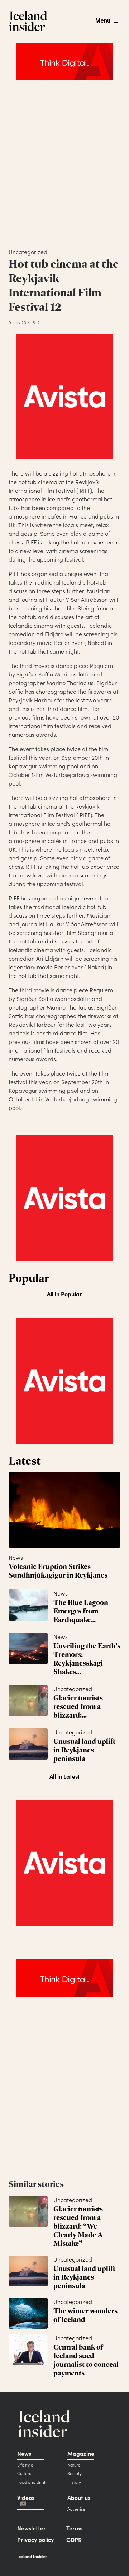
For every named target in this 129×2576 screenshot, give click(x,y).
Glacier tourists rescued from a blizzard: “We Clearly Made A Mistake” (78, 2226)
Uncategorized (73, 1689)
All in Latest (65, 1776)
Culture (24, 2473)
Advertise (76, 2509)
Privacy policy (35, 2539)
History (74, 2482)
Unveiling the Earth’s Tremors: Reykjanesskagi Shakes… (87, 1659)
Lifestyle (25, 2465)
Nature (74, 2465)
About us (79, 2497)
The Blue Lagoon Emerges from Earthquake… (81, 1611)
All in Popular (64, 1294)
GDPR (74, 2539)
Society (75, 2473)
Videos (26, 2497)
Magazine (81, 2453)
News (16, 1557)
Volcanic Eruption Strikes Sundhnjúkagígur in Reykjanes (58, 1571)
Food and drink (32, 2482)
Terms (74, 2528)
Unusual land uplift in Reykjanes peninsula (84, 1750)
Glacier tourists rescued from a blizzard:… (78, 1706)
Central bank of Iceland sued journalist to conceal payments (86, 2360)
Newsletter (32, 2528)
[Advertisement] (64, 170)
